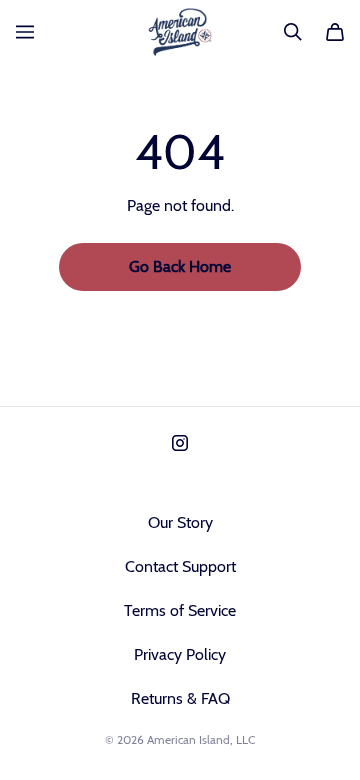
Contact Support (180, 566)
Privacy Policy (180, 654)
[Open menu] (25, 32)
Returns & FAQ (180, 698)
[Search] (293, 32)
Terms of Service (180, 610)
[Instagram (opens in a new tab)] (180, 443)
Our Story (180, 522)
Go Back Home (180, 266)
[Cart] (335, 32)
